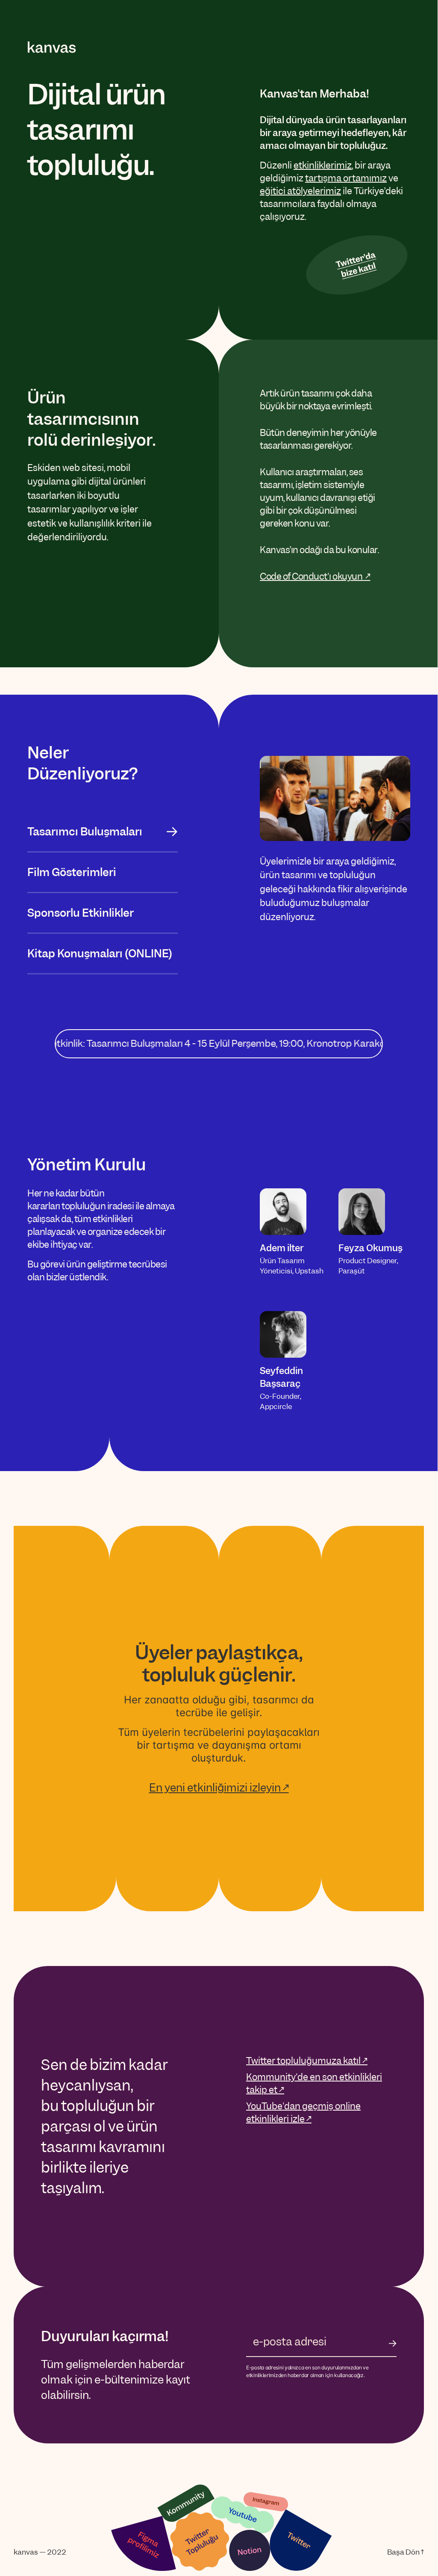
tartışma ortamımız (346, 178)
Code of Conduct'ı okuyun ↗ (315, 576)
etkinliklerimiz (323, 165)
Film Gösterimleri (72, 872)
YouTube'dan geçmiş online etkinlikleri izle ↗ (303, 2113)
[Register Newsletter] (393, 2343)
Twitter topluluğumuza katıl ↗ (307, 2061)
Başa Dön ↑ (406, 2552)
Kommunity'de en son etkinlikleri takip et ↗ (314, 2083)
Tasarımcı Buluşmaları (85, 832)
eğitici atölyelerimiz (300, 191)
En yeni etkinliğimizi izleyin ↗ (219, 1788)
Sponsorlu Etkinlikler (81, 913)
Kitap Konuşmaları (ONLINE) (100, 953)
